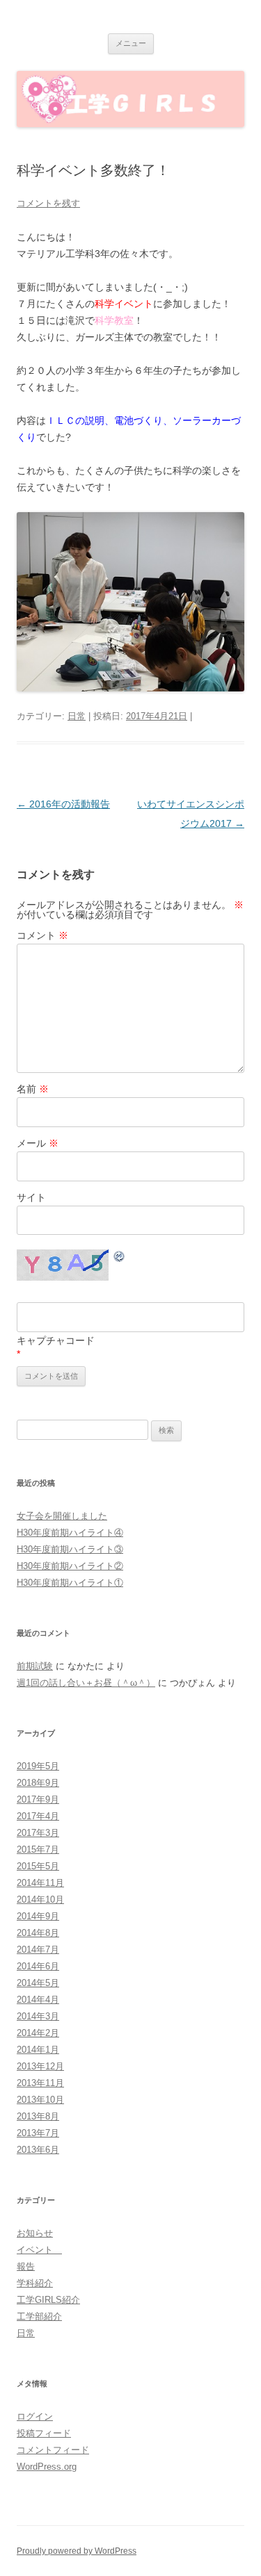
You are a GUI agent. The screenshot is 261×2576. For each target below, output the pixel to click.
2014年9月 (38, 1916)
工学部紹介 (39, 2316)
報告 (26, 2266)
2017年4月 (38, 1816)
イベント (39, 2250)
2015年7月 (38, 1849)
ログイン (35, 2417)
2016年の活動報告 (63, 804)
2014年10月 (40, 1900)
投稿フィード (44, 2433)
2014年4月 (38, 2000)
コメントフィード (53, 2450)
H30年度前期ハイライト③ (70, 1549)
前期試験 (35, 1666)
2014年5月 (38, 1983)
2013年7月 (38, 2133)
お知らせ (35, 2233)
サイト (31, 1197)
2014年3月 (38, 2016)
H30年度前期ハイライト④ (70, 1533)
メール (38, 1143)
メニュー (131, 43)
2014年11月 (40, 1883)
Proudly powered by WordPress (77, 2551)
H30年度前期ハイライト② (70, 1566)
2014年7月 (38, 1950)
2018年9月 (38, 1783)
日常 (77, 716)
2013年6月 (38, 2150)
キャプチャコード (56, 1340)
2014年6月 (38, 1966)
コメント (42, 935)
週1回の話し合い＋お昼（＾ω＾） (86, 1683)
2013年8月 (38, 2116)
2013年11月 (40, 2083)
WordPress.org (47, 2467)
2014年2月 (38, 2033)
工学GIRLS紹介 (48, 2300)
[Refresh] (120, 1258)
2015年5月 (38, 1866)
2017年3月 (38, 1833)
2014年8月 (38, 1933)
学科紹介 (35, 2283)
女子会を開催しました (62, 1516)
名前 (33, 1089)
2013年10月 (40, 2100)
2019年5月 (38, 1766)
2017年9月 (38, 1799)
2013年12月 (40, 2066)
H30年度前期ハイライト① (70, 1583)
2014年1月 (38, 2050)
